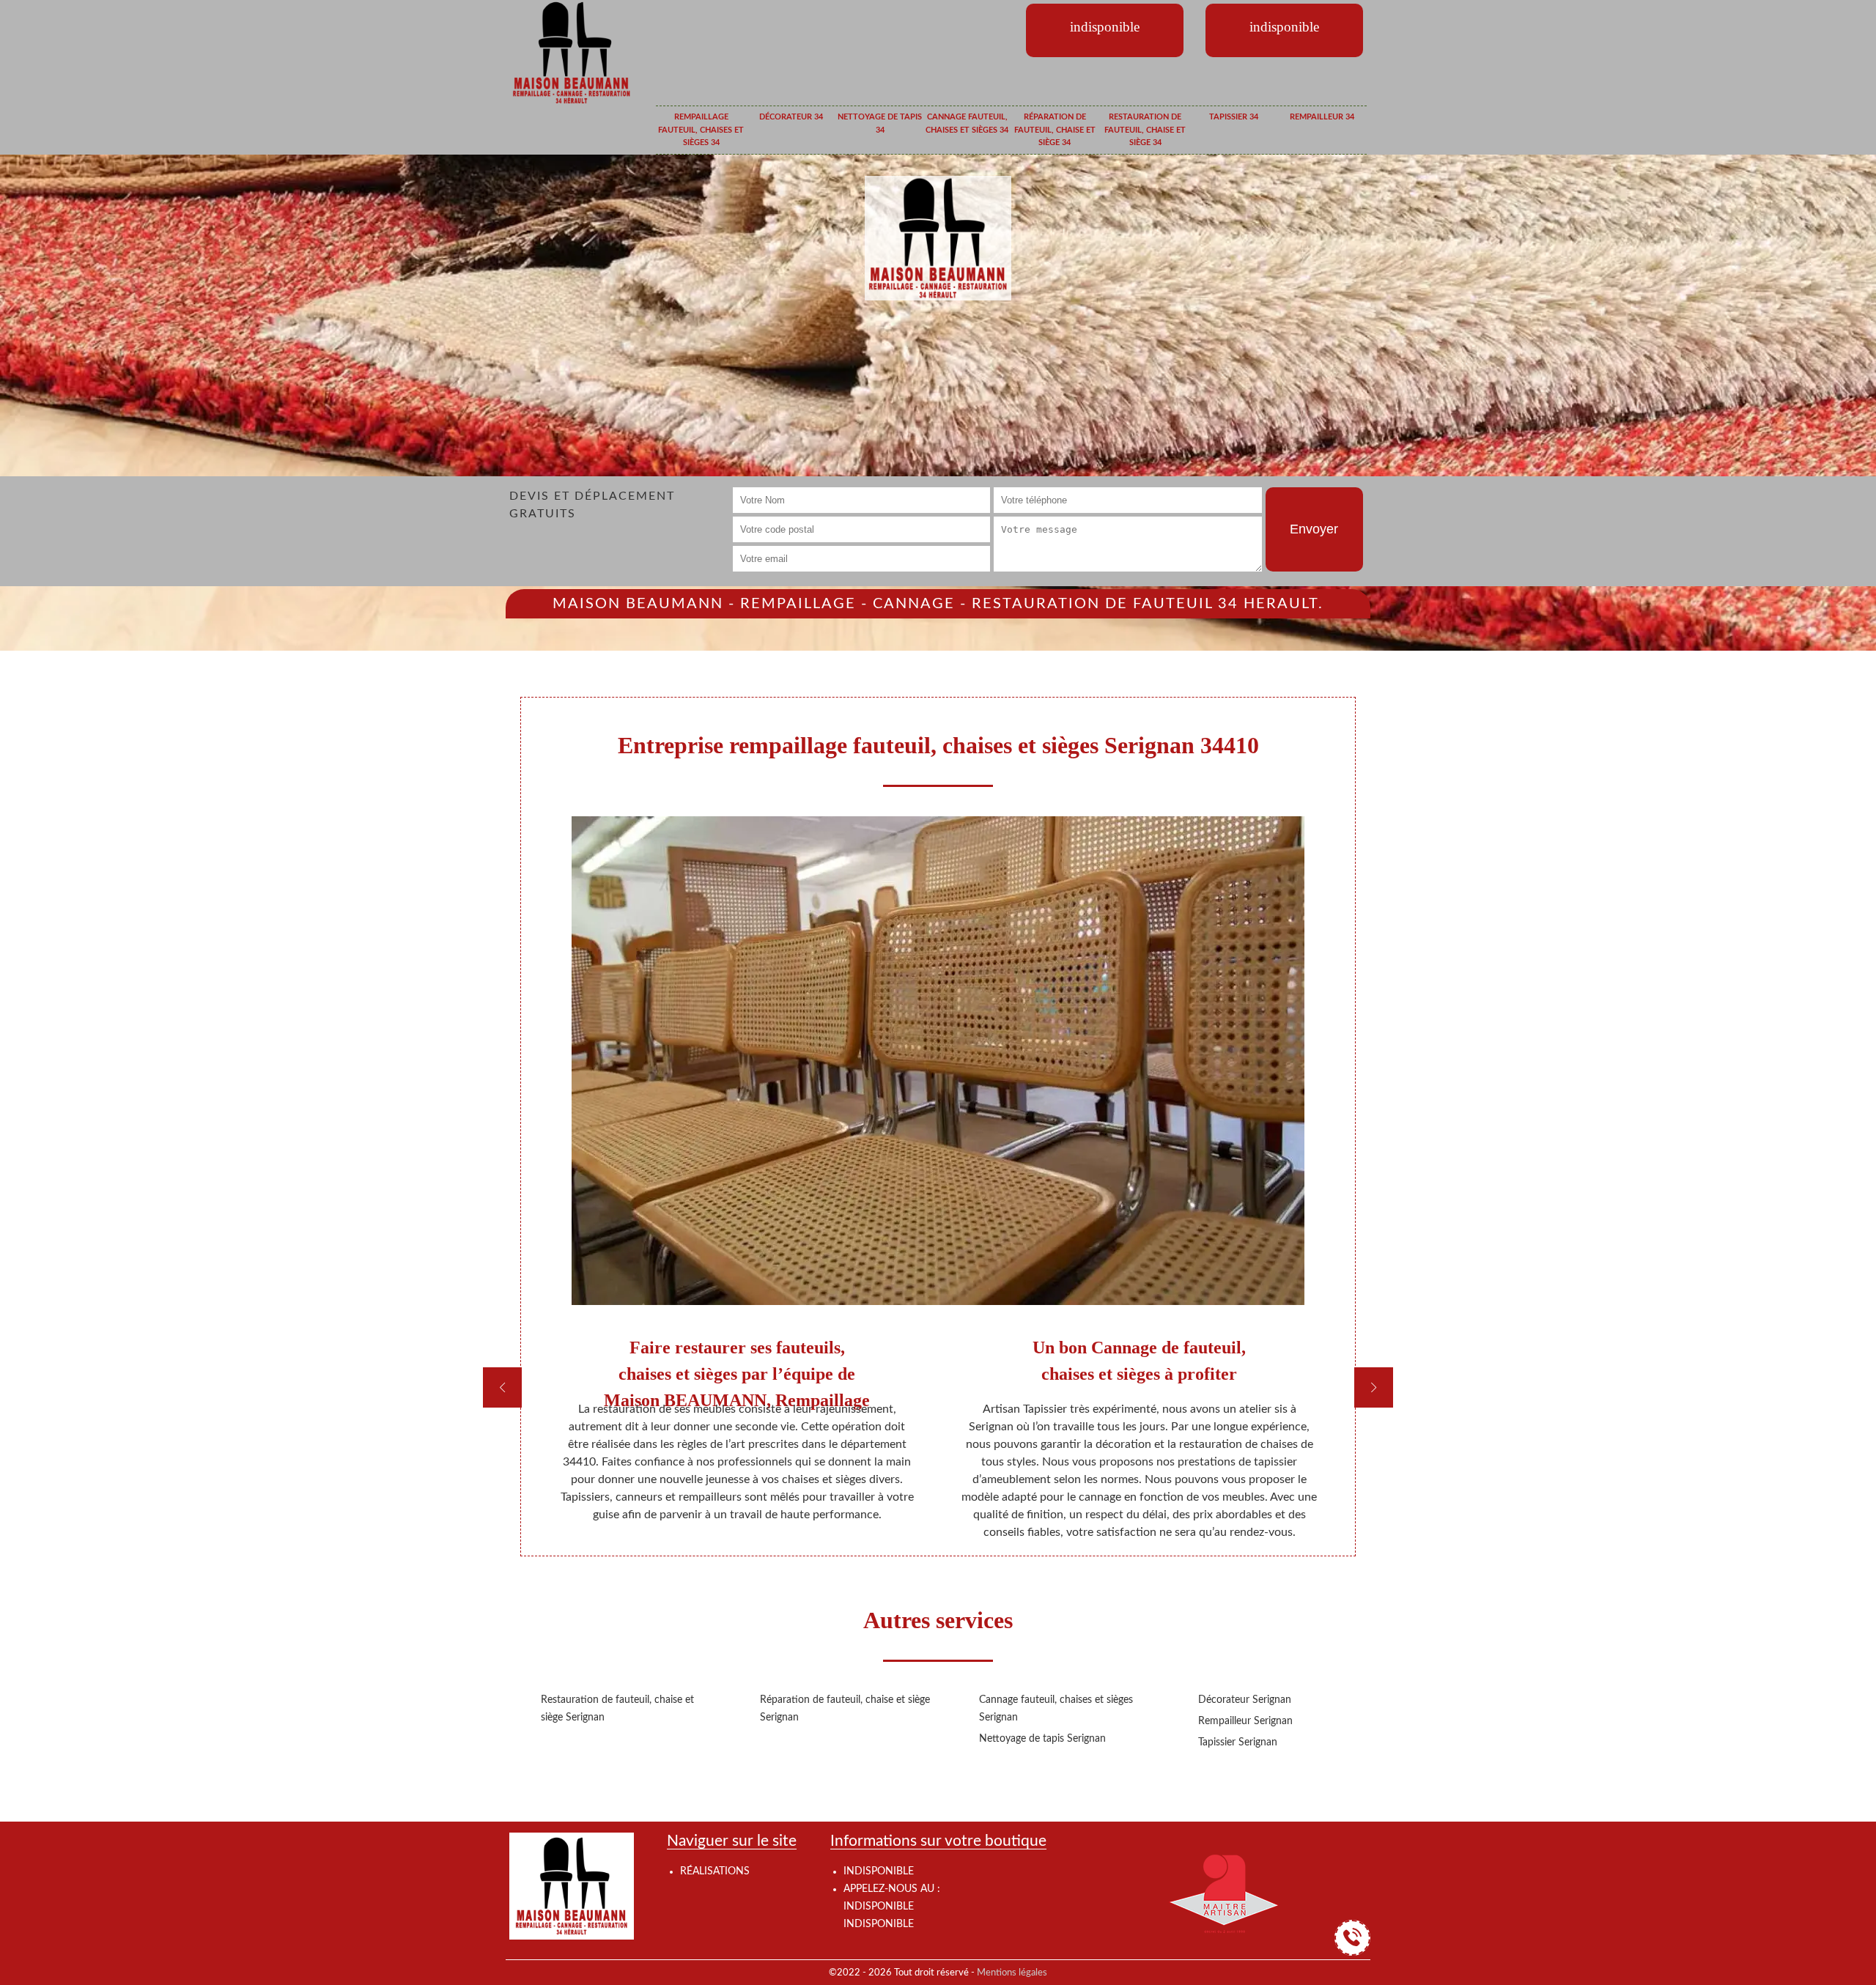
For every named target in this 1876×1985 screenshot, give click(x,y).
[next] (1374, 1387)
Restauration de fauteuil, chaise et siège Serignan (617, 1709)
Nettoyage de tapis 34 (880, 123)
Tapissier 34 (1234, 117)
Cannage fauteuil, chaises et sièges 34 (967, 123)
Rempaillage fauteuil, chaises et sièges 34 (701, 130)
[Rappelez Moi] (1352, 1938)
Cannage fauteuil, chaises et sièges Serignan (1056, 1709)
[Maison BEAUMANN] (572, 52)
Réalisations (715, 1871)
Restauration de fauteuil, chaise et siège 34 (1145, 130)
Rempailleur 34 (1322, 117)
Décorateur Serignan (1245, 1700)
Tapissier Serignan (1238, 1742)
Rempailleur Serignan (1245, 1721)
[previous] (502, 1387)
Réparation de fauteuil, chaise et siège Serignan (845, 1709)
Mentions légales (1012, 1973)
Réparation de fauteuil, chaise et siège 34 (1055, 130)
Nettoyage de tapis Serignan (1042, 1739)
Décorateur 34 (791, 117)
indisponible (879, 1907)
